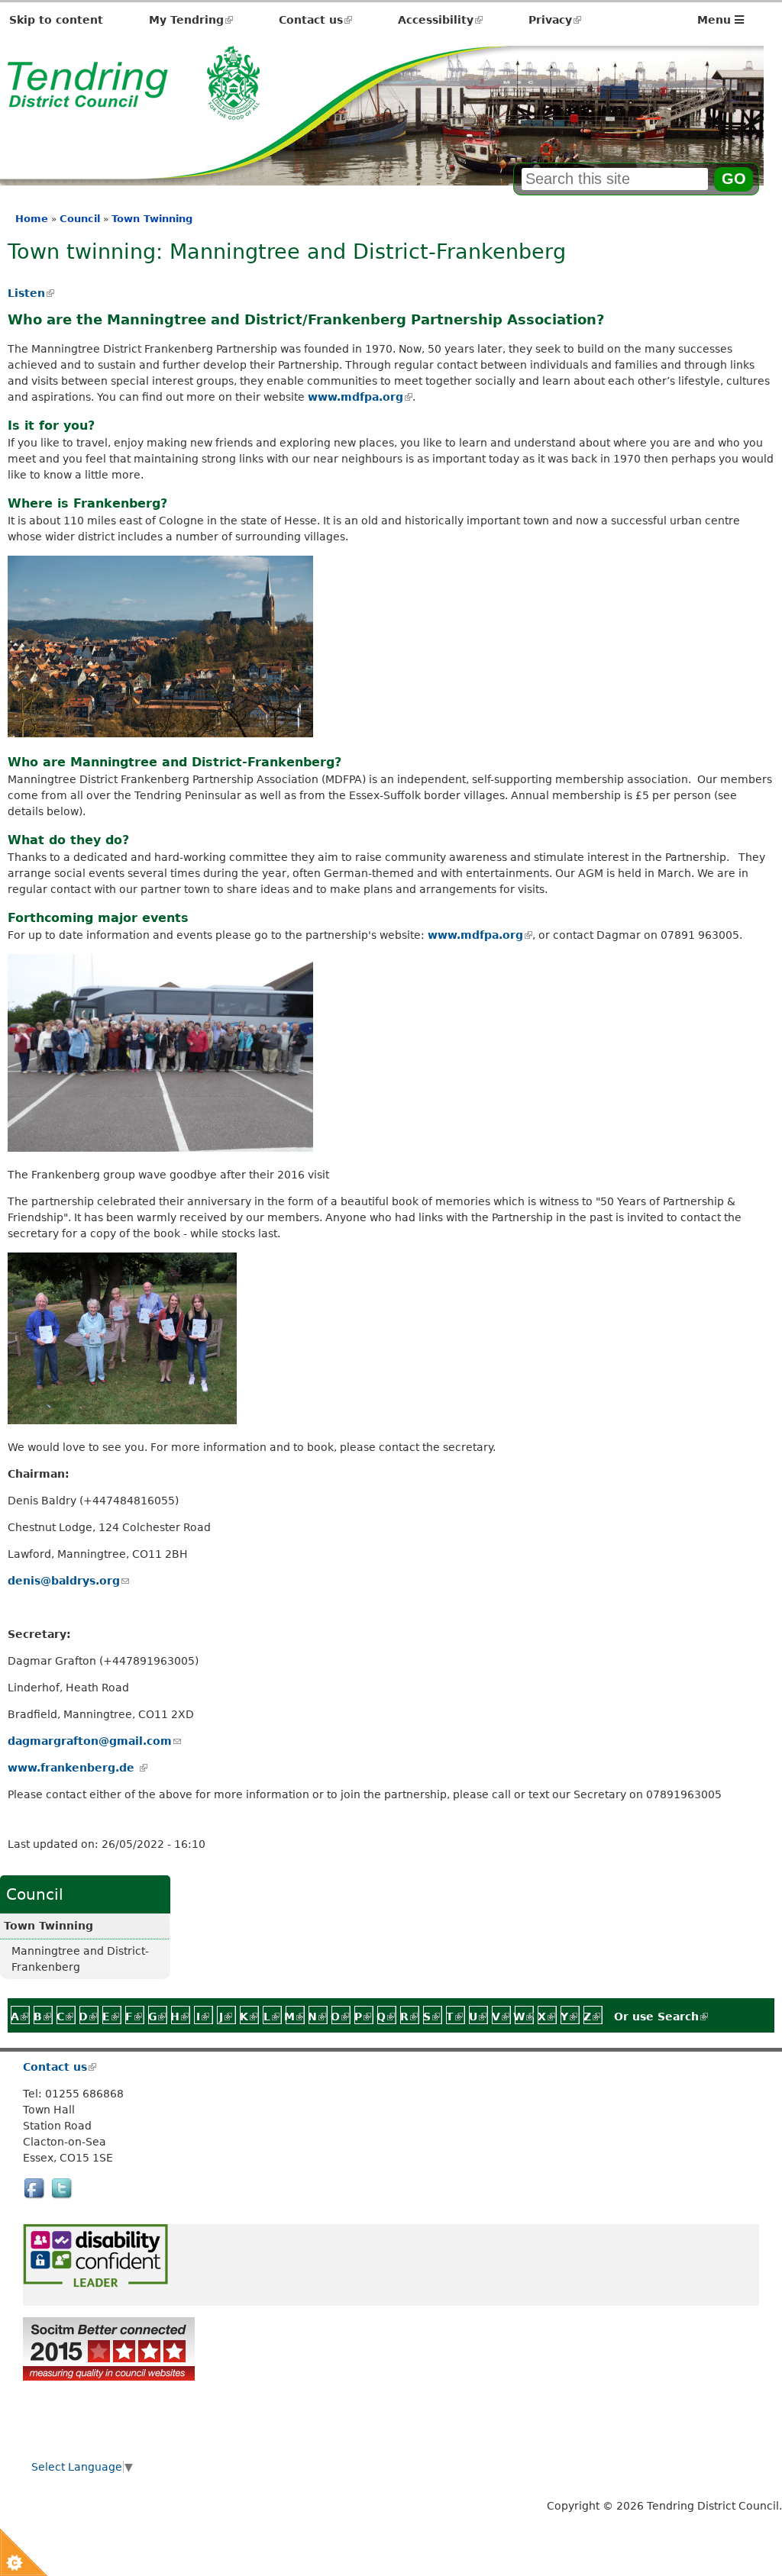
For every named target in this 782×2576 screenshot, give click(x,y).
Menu (716, 20)
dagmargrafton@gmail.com (94, 1741)
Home (32, 219)
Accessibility (440, 20)
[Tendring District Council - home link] (134, 111)
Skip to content (56, 20)
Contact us (315, 20)
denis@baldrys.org (68, 1581)
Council (80, 219)
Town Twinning (152, 219)
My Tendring (191, 20)
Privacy (555, 20)
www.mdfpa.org (359, 397)
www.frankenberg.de (77, 1768)
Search (683, 2017)
